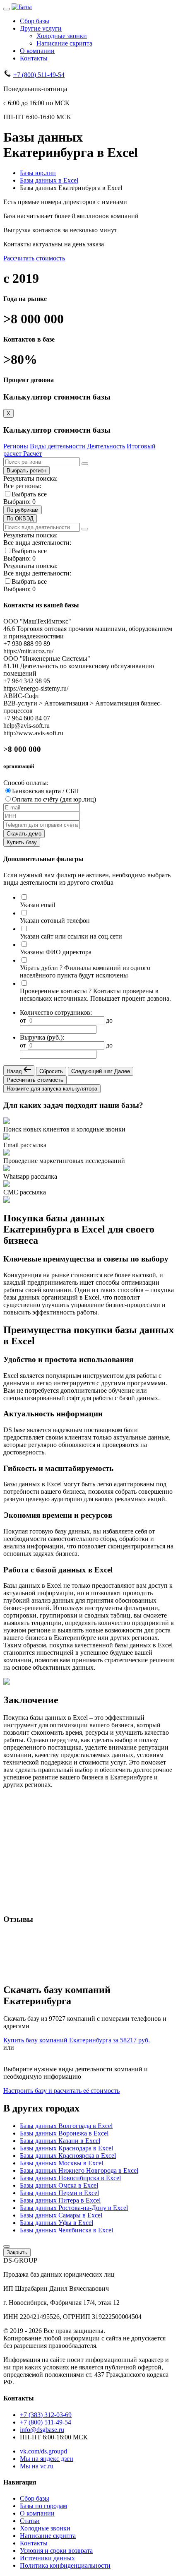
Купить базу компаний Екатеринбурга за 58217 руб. (77, 2040)
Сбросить (51, 1071)
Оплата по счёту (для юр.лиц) (54, 799)
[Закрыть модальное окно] (7, 2246)
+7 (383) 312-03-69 (46, 2415)
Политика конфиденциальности (65, 2565)
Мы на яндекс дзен (47, 2459)
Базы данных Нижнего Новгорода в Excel (79, 2170)
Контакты (34, 58)
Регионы (16, 446)
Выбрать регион (26, 471)
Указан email (37, 905)
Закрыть (17, 2252)
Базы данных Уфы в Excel (57, 2223)
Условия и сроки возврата (56, 2551)
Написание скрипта (64, 43)
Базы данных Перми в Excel (59, 2193)
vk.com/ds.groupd (43, 2451)
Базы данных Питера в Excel (60, 2200)
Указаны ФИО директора (56, 952)
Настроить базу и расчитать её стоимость (61, 2091)
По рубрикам (23, 510)
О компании (37, 51)
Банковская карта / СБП (46, 791)
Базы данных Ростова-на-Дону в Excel (74, 2208)
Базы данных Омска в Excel (59, 2185)
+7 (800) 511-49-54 (39, 75)
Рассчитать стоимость (34, 258)
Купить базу (22, 842)
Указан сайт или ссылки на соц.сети (71, 936)
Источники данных (47, 2558)
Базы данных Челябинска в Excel (66, 2230)
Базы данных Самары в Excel (61, 2215)
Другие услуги (41, 28)
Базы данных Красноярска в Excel (68, 2156)
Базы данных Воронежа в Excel (64, 2133)
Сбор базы (35, 21)
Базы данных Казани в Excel (60, 2141)
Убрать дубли (39, 968)
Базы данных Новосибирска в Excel (70, 2178)
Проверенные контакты (53, 991)
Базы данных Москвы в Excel (61, 2163)
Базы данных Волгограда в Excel (66, 2126)
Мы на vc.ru (37, 2466)
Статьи (30, 2521)
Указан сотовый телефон (55, 921)
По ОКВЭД (20, 519)
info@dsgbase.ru (42, 2430)
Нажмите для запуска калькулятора (52, 1089)
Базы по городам (43, 2506)
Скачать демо (24, 834)
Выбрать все (29, 494)
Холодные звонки (62, 36)
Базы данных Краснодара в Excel (66, 2148)
